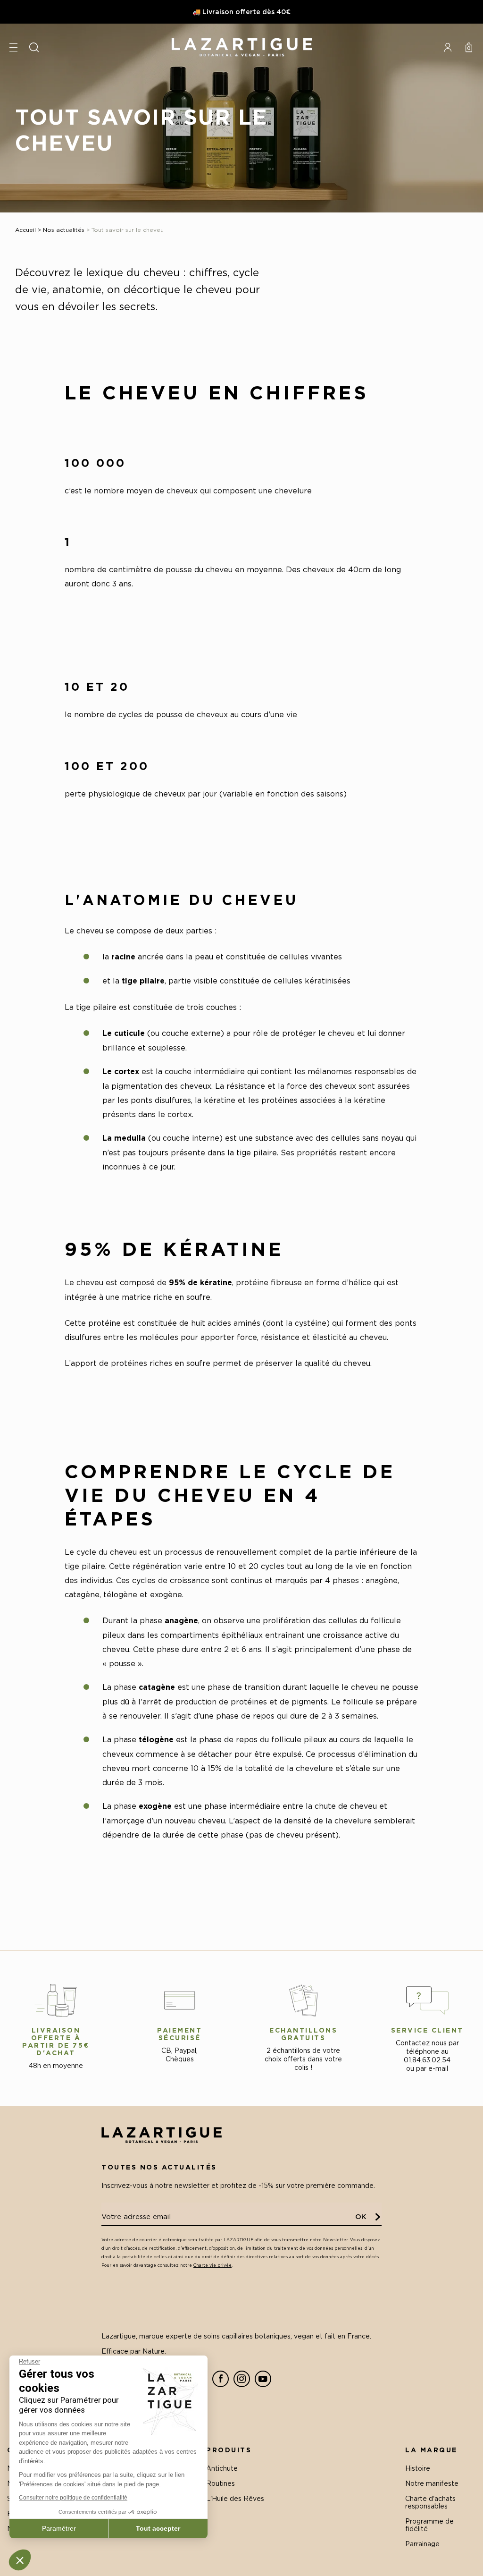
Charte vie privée (212, 2265)
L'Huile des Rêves (235, 2498)
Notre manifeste (432, 2483)
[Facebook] (221, 2379)
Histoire (418, 2468)
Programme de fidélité (429, 2525)
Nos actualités (64, 230)
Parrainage (422, 2544)
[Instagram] (242, 2379)
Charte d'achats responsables (430, 2502)
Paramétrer (59, 2528)
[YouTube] (263, 2379)
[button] (20, 2560)
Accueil (25, 230)
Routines (221, 2483)
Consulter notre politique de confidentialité (73, 2498)
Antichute (222, 2468)
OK (361, 2216)
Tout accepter (158, 2528)
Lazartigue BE (241, 47)
